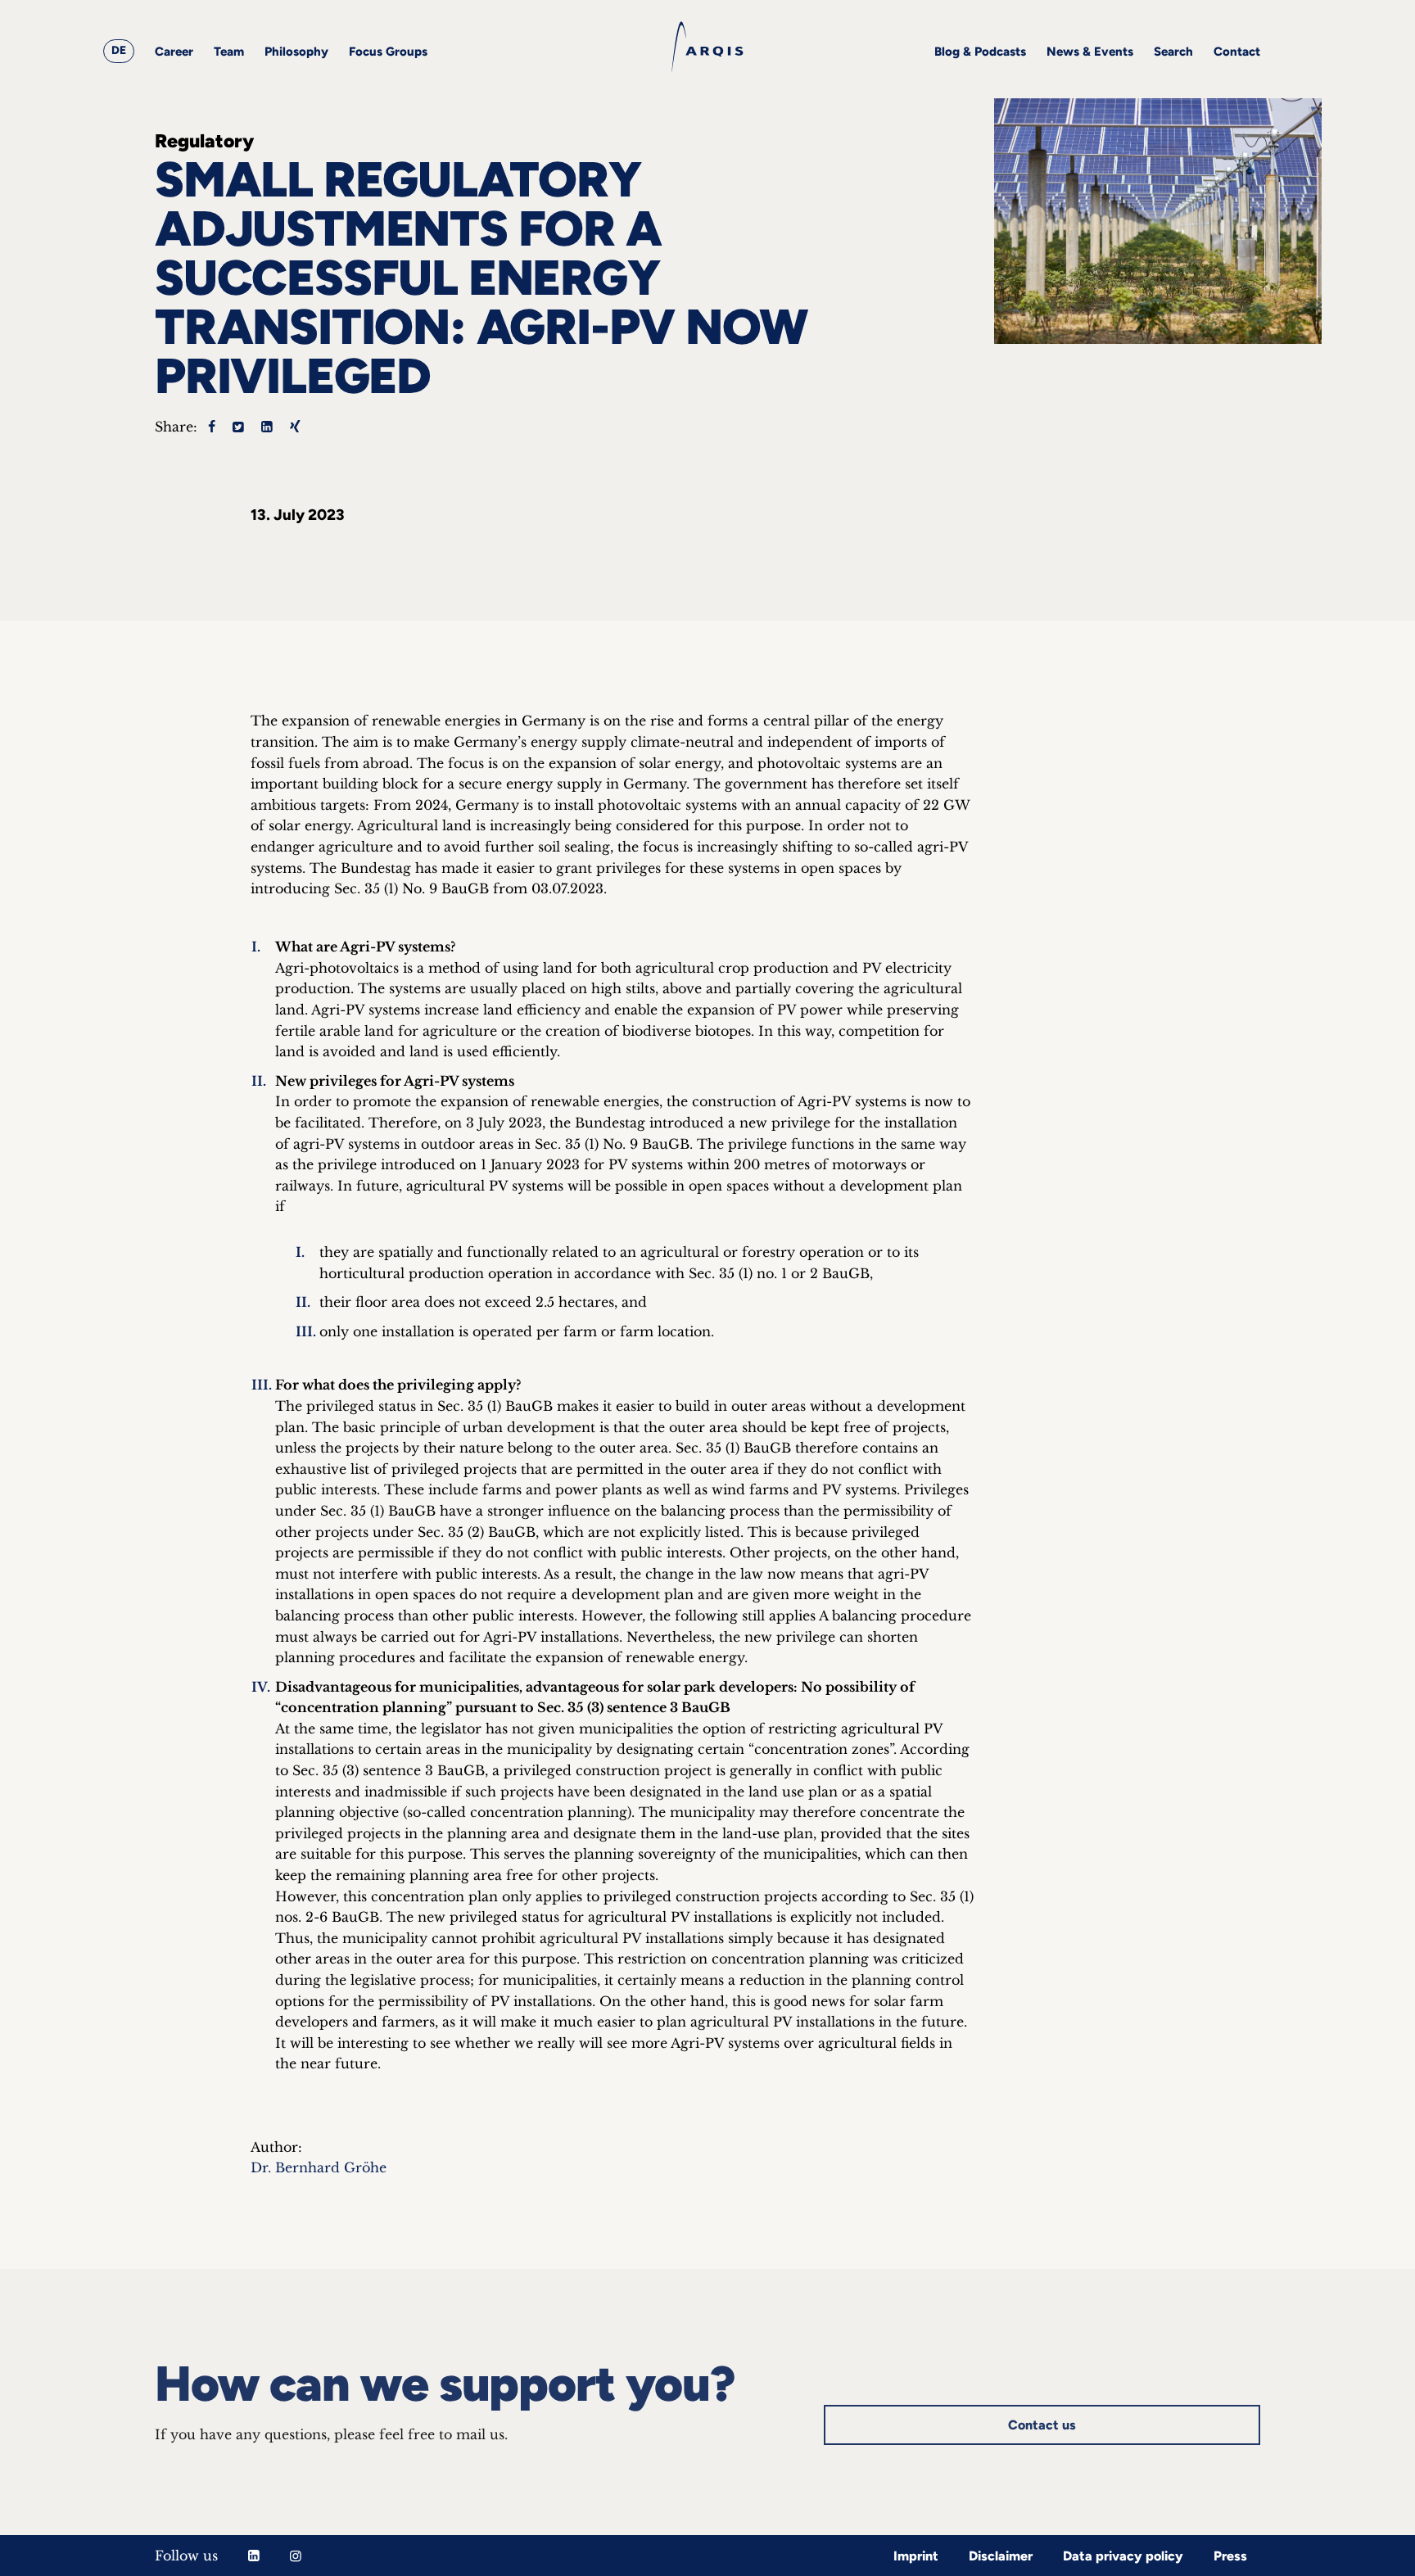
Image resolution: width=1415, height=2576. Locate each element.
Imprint (916, 2556)
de (119, 50)
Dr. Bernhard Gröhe (319, 2167)
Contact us (1042, 2425)
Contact (1237, 52)
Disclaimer (1001, 2556)
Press (1230, 2556)
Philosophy (296, 52)
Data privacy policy (1123, 2556)
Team (229, 52)
